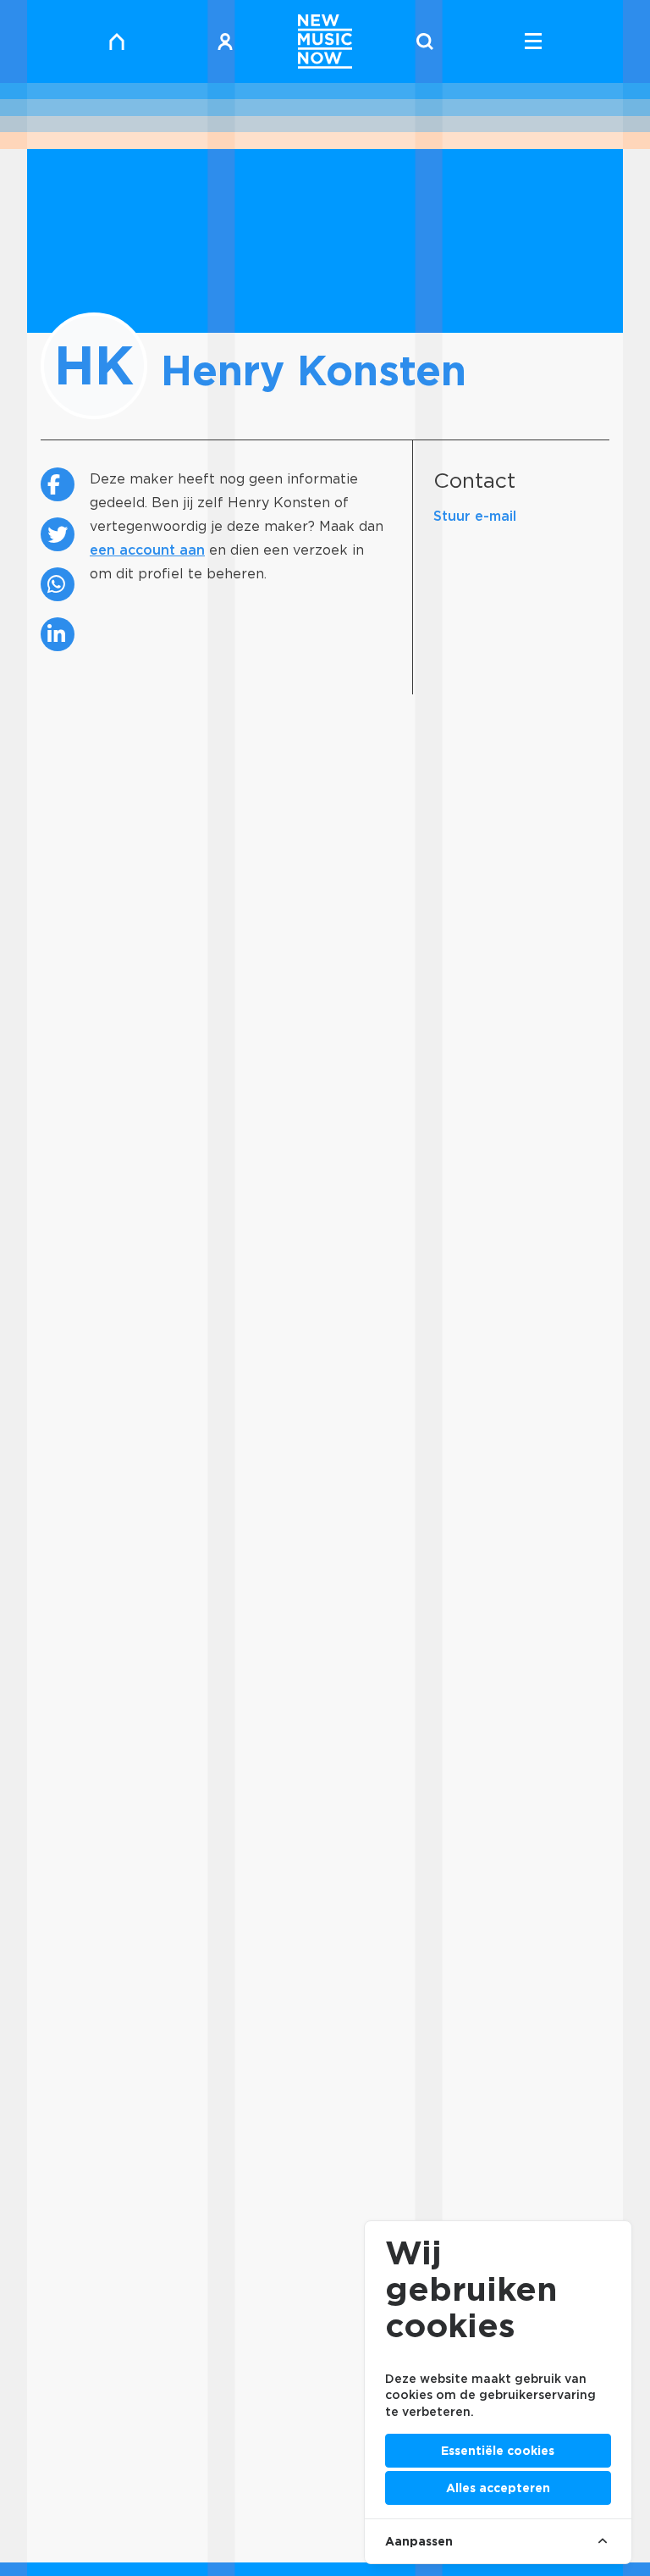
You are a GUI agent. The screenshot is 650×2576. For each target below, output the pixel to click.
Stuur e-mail (475, 516)
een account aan (147, 550)
